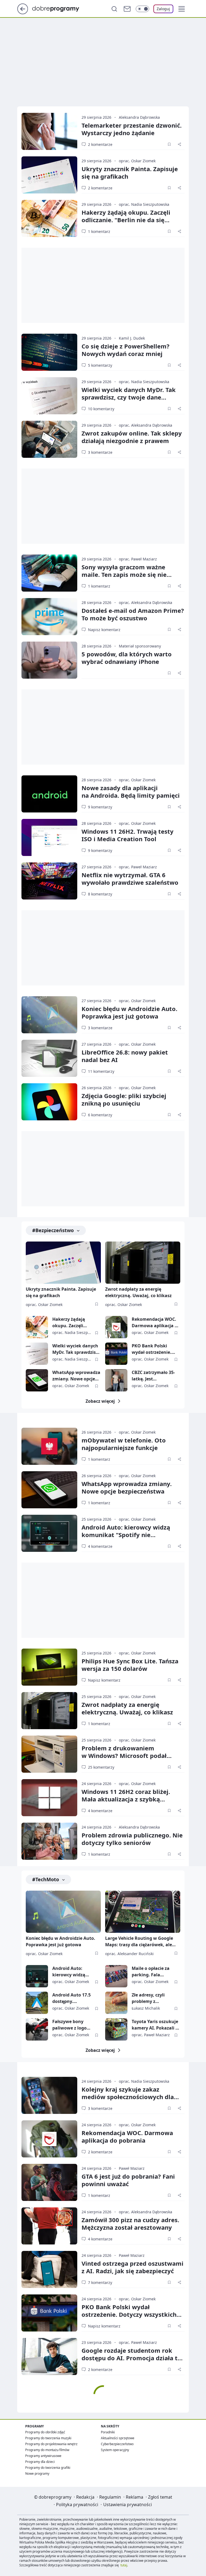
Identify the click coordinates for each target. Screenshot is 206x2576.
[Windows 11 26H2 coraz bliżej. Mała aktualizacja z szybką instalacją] (49, 1798)
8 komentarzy (100, 894)
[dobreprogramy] (60, 8)
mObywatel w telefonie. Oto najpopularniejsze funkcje (124, 1444)
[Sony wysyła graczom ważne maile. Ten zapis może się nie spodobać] (49, 573)
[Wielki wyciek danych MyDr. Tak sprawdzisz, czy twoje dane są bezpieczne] (49, 396)
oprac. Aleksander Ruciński (129, 1954)
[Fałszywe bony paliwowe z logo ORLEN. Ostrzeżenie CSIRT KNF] (37, 2029)
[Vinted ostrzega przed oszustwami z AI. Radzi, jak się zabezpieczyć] (49, 2269)
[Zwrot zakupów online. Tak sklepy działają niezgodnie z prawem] (49, 439)
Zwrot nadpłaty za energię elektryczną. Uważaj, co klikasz (138, 1292)
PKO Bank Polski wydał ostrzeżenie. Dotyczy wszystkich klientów (152, 1349)
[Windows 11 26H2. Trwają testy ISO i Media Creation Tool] (49, 837)
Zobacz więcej (100, 1401)
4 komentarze (100, 1546)
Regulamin (110, 2497)
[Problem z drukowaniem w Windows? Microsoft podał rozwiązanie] (49, 1754)
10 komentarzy (101, 409)
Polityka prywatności (77, 2505)
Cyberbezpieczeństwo (117, 2444)
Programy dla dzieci (40, 2462)
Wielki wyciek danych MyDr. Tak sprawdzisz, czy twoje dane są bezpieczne (129, 397)
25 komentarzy (101, 1767)
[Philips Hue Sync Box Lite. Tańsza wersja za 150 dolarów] (49, 1667)
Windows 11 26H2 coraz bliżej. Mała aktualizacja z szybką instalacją (126, 1799)
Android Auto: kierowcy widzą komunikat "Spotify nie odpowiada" (126, 1535)
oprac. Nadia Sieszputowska (144, 204)
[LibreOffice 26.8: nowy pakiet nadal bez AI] (49, 1058)
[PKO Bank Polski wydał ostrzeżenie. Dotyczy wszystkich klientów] (116, 1354)
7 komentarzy (100, 2282)
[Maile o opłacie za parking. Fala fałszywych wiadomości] (116, 1976)
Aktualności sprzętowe (118, 2438)
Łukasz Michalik (146, 2008)
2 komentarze (100, 144)
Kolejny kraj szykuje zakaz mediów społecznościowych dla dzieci (128, 2097)
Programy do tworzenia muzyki (48, 2438)
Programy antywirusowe (43, 2456)
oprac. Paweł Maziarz (138, 559)
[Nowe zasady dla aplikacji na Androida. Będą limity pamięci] (49, 794)
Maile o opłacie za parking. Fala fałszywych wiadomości (151, 1972)
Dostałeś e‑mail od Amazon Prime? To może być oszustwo (133, 614)
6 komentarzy (100, 1115)
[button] (182, 9)
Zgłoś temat (160, 2497)
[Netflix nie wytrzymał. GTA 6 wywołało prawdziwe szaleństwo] (49, 881)
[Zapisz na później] (169, 144)
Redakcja (85, 2497)
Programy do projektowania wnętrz (51, 2444)
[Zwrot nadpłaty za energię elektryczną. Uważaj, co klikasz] (143, 1263)
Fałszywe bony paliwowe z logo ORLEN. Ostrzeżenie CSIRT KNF (73, 2025)
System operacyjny (115, 2450)
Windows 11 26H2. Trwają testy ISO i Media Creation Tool (128, 835)
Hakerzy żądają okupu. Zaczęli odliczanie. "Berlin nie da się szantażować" (126, 220)
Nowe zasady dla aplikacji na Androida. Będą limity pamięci (131, 791)
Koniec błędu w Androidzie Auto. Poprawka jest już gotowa (129, 1012)
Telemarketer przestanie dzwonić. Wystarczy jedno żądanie (132, 129)
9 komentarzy (100, 807)
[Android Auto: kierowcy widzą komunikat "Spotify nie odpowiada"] (49, 1533)
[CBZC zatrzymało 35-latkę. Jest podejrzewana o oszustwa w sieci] (116, 1380)
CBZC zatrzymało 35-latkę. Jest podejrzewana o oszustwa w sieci (153, 1376)
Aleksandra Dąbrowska (139, 117)
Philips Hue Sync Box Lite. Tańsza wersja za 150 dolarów (130, 1665)
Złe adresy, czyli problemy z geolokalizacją (148, 1998)
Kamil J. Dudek (132, 338)
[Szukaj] (114, 9)
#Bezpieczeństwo (53, 1230)
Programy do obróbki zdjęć (45, 2432)
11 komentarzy (101, 1071)
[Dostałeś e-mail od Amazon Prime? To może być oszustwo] (49, 617)
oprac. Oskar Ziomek (137, 161)
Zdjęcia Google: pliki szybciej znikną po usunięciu (124, 1099)
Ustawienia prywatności (128, 2505)
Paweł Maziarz (132, 2168)
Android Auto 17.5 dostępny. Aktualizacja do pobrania (71, 1998)
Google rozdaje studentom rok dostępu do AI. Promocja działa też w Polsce (133, 2358)
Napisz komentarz (104, 630)
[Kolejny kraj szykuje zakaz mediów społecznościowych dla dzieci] (49, 2095)
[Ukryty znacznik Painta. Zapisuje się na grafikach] (49, 175)
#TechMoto (46, 1879)
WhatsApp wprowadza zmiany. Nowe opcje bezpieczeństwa (76, 1376)
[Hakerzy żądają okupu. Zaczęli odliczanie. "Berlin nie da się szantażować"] (49, 218)
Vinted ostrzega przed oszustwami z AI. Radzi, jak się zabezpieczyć (133, 2267)
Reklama (135, 2497)
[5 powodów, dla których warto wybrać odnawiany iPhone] (49, 660)
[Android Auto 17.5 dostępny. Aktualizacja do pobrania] (37, 2003)
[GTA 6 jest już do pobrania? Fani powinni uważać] (49, 2182)
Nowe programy (37, 2474)
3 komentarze (100, 452)
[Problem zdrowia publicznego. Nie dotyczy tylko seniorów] (49, 1841)
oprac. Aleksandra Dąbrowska (146, 425)
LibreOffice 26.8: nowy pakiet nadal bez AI (125, 1056)
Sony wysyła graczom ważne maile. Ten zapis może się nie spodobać (124, 574)
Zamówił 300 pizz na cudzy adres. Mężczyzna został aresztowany (130, 2224)
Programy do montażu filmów (47, 2450)
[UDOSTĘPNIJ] (179, 144)
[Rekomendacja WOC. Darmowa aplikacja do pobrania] (116, 1327)
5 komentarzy (100, 365)
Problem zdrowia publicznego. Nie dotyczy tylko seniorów (132, 1839)
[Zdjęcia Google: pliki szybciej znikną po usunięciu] (49, 1102)
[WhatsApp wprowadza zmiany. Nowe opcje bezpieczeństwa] (37, 1380)
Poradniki (108, 2432)
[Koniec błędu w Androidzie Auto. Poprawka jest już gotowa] (49, 1015)
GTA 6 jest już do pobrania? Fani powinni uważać (128, 2180)
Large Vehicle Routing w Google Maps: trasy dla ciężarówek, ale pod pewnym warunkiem (139, 1942)
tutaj (124, 2565)
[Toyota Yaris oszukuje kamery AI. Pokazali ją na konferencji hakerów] (116, 2029)
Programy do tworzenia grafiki (48, 2468)
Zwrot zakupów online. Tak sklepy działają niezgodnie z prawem (132, 437)
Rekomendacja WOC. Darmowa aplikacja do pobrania (156, 1323)
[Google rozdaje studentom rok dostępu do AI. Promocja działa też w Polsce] (49, 2356)
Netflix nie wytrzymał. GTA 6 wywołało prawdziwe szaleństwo (130, 879)
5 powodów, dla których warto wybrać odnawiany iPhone (127, 658)
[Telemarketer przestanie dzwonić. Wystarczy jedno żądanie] (49, 131)
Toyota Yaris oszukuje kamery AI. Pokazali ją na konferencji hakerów (156, 2025)
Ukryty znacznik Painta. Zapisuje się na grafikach (130, 172)
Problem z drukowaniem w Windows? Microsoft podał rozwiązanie (124, 1755)
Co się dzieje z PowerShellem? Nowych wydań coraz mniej (126, 350)
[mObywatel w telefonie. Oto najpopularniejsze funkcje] (49, 1446)
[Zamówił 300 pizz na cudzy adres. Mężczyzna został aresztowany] (49, 2226)
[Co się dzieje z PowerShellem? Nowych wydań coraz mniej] (49, 352)
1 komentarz (99, 231)
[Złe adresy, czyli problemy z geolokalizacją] (116, 2003)
